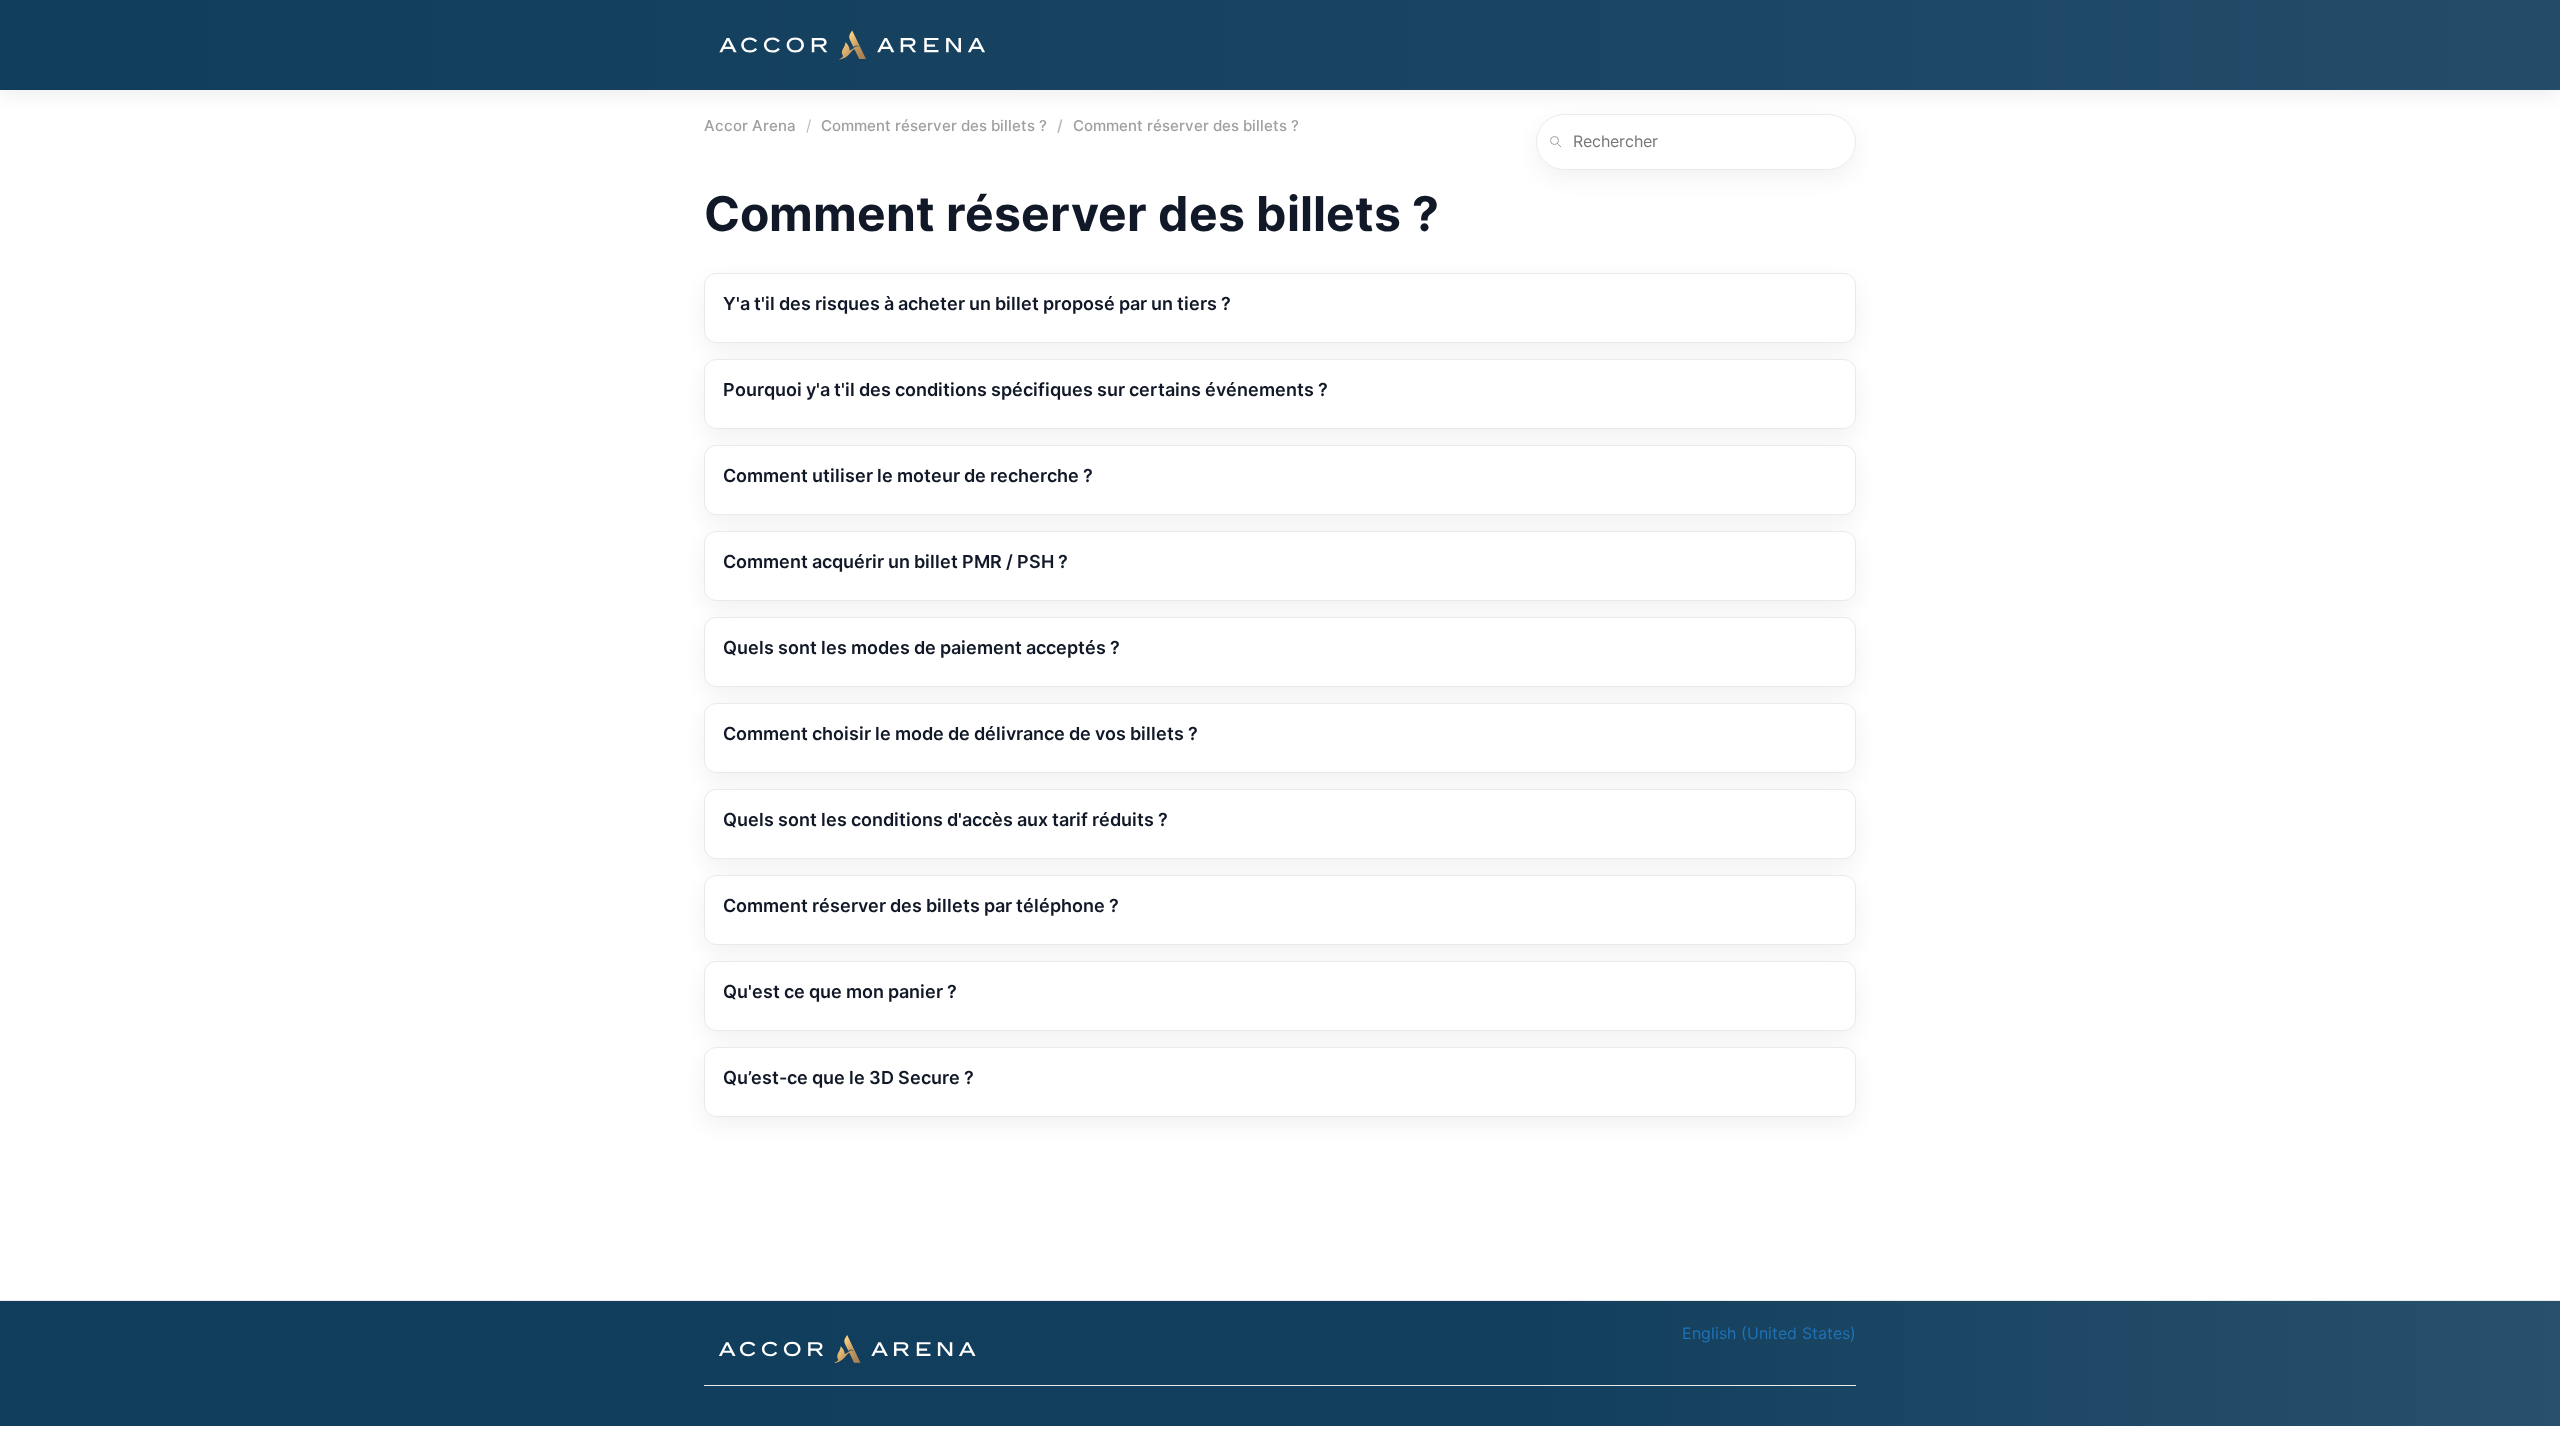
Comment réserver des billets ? (934, 125)
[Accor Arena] (851, 45)
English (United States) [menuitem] (1769, 1333)
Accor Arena (750, 125)
